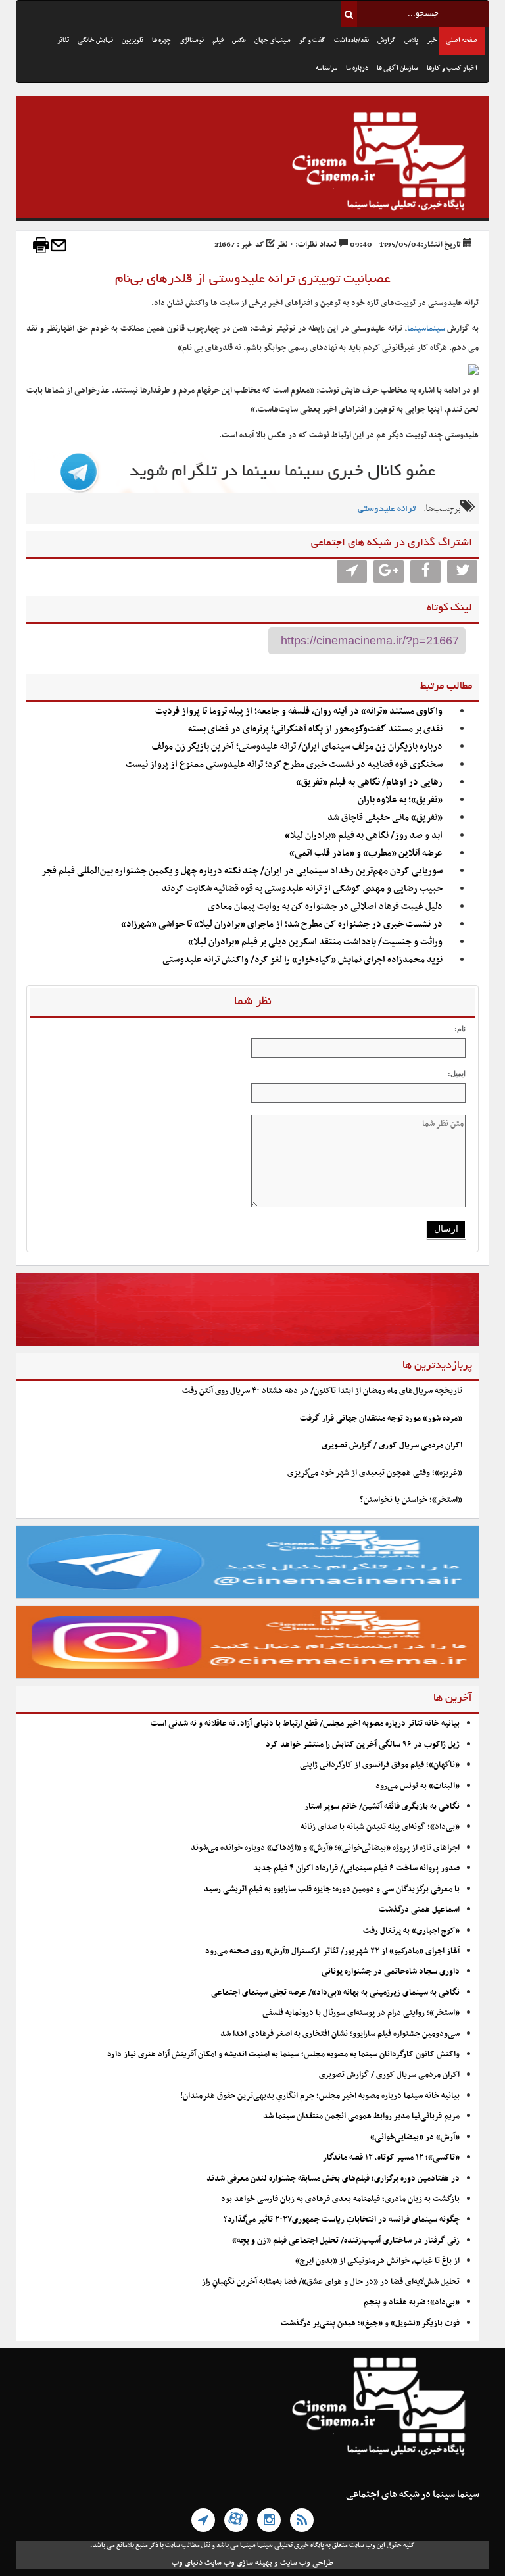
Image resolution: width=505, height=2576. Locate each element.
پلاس (411, 40)
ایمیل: (457, 1073)
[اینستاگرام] (269, 2520)
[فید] (302, 2520)
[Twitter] (462, 571)
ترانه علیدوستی (387, 509)
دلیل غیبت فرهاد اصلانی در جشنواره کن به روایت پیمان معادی (325, 907)
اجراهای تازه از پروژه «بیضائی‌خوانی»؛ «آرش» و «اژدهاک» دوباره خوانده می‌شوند (325, 1848)
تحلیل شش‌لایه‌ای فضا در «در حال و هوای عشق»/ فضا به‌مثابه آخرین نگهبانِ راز (331, 2282)
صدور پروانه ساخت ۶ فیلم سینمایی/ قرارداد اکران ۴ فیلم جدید (356, 1868)
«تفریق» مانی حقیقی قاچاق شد (385, 818)
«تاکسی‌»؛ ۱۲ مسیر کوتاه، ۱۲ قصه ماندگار (391, 2158)
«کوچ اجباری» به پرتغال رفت (411, 1931)
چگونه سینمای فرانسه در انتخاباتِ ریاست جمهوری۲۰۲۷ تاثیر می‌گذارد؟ (342, 2220)
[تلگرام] (203, 2520)
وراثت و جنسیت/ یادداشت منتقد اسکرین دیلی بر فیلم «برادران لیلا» (315, 942)
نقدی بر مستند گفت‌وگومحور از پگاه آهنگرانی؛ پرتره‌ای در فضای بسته (315, 729)
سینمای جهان (273, 40)
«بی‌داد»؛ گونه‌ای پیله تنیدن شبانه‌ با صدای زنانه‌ (380, 1827)
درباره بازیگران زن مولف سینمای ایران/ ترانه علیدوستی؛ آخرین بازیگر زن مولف (297, 747)
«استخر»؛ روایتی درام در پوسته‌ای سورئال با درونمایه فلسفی (361, 2013)
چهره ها (161, 40)
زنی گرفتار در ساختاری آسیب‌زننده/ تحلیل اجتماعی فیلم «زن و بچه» (346, 2241)
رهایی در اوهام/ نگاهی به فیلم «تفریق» (369, 782)
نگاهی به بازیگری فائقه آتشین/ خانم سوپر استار (382, 1807)
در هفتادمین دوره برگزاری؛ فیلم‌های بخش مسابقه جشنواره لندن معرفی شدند (333, 2179)
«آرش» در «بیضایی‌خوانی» (415, 2137)
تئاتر (63, 40)
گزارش (387, 40)
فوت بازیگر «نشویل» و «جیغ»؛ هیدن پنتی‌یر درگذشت (370, 2323)
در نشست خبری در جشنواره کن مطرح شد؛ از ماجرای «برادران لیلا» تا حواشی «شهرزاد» (282, 924)
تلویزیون (132, 40)
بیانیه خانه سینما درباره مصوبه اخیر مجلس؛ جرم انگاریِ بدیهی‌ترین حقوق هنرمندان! (320, 2096)
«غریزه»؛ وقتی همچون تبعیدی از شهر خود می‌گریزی (375, 1473)
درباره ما (357, 68)
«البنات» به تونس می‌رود (418, 1786)
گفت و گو (312, 40)
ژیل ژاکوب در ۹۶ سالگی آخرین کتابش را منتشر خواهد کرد (363, 1745)
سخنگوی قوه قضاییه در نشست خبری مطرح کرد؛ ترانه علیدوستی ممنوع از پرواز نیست (284, 765)
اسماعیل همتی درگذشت (419, 1910)
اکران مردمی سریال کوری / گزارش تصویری (392, 1446)
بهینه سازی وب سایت (238, 2563)
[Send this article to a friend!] (59, 245)
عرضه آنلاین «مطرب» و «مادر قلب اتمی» (366, 853)
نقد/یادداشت (351, 40)
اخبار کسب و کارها (452, 68)
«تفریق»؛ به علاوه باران (400, 800)
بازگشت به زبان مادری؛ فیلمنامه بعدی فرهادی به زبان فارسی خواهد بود (340, 2199)
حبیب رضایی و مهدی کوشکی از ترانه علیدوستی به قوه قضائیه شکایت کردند (302, 889)
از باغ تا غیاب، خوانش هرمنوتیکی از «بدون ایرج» (377, 2261)
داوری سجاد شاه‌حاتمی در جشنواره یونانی (391, 1972)
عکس (239, 40)
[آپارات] (236, 2520)
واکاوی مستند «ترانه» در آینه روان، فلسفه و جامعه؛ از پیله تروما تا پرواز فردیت (299, 711)
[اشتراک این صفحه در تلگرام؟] (352, 571)
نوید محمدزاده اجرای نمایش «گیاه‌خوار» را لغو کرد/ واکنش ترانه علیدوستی (302, 960)
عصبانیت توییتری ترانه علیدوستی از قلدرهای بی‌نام (253, 279)
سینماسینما (426, 329)
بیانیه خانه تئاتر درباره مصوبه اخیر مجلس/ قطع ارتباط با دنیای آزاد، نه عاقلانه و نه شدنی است (305, 1724)
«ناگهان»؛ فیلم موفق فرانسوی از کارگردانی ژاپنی (380, 1765)
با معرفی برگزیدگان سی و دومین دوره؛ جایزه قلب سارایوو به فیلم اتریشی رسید (332, 1889)
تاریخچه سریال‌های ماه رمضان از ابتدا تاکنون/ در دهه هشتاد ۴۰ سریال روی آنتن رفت (322, 1391)
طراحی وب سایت (307, 2563)
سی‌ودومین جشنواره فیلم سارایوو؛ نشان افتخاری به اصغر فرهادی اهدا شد (340, 2034)
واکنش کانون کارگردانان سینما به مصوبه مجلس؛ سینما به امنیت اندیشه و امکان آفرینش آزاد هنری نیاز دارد (283, 2054)
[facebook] (425, 571)
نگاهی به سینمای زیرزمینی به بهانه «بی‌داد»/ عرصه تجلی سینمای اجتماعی (334, 1993)
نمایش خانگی (95, 40)
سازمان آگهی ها (397, 68)
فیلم (218, 40)
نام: (460, 1029)
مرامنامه (326, 68)
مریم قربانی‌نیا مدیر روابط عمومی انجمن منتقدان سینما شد (361, 2116)
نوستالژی (192, 40)
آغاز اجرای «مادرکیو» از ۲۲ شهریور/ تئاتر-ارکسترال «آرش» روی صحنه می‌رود (332, 1951)
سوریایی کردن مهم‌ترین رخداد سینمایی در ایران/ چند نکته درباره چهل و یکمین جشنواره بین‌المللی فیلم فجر (242, 871)
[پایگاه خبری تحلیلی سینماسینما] (252, 163)
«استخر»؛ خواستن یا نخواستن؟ (411, 1500)
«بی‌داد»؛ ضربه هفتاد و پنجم (412, 2302)
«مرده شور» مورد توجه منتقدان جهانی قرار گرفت (381, 1419)
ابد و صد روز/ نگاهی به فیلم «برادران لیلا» (364, 836)
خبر (432, 40)
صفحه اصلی (462, 40)
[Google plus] (389, 571)
